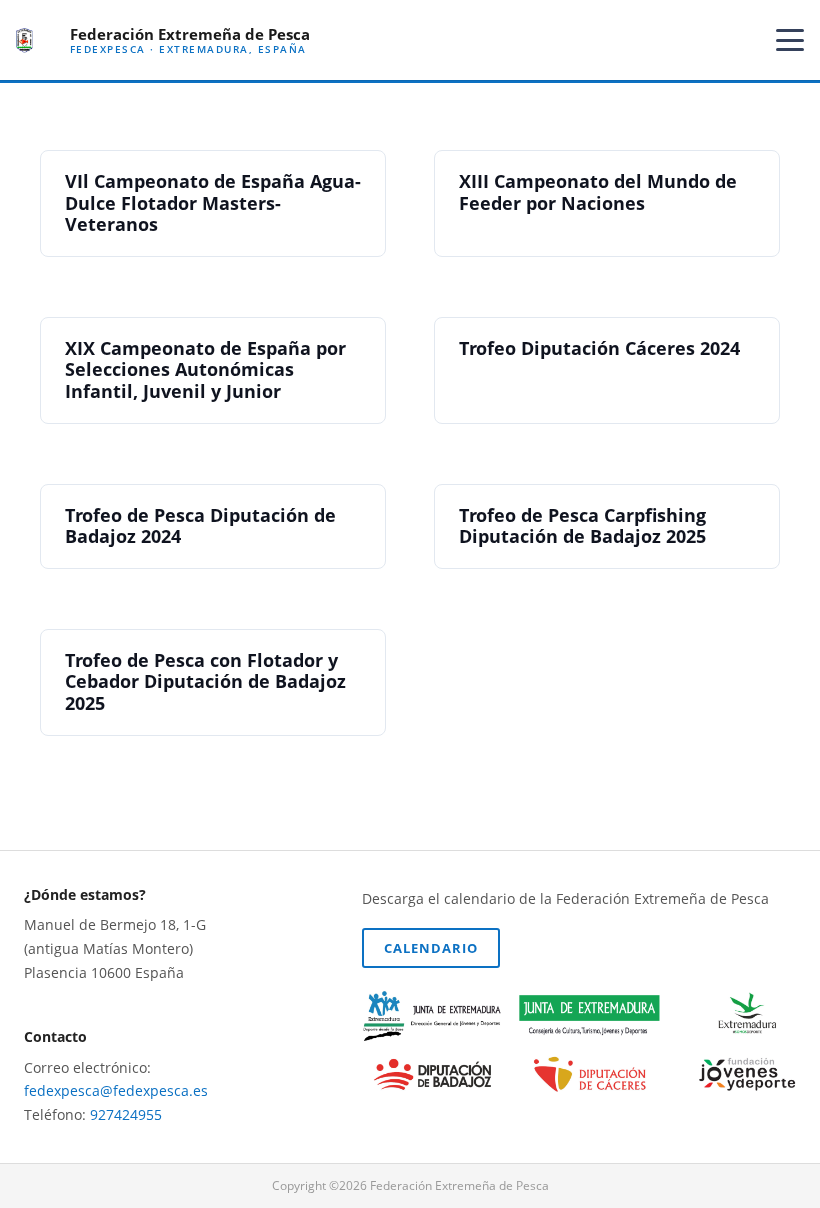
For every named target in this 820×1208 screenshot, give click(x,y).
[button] (790, 40)
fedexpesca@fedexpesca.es (116, 1090)
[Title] (24, 40)
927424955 (126, 1114)
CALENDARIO (431, 948)
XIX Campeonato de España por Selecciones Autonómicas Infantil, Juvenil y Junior (205, 369)
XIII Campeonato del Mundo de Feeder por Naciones (598, 192)
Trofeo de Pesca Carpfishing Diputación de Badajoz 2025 (582, 526)
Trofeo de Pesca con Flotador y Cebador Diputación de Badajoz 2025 (205, 681)
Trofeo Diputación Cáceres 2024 (599, 348)
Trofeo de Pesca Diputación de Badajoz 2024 (200, 526)
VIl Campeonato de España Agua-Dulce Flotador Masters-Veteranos (213, 202)
